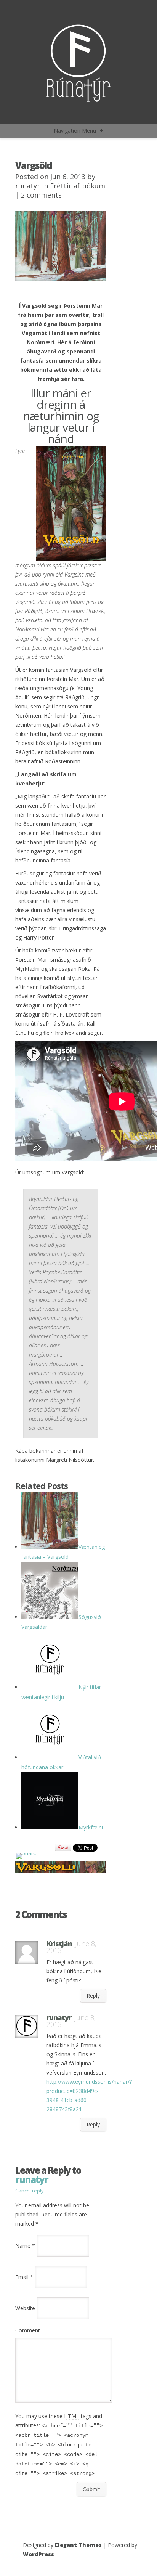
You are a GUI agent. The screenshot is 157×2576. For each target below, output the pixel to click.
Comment (28, 2330)
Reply (93, 1995)
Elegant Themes (78, 2545)
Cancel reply (30, 2191)
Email (24, 2277)
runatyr (28, 186)
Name (25, 2246)
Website (25, 2308)
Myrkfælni (91, 1827)
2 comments (41, 195)
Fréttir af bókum (78, 186)
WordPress (38, 2554)
